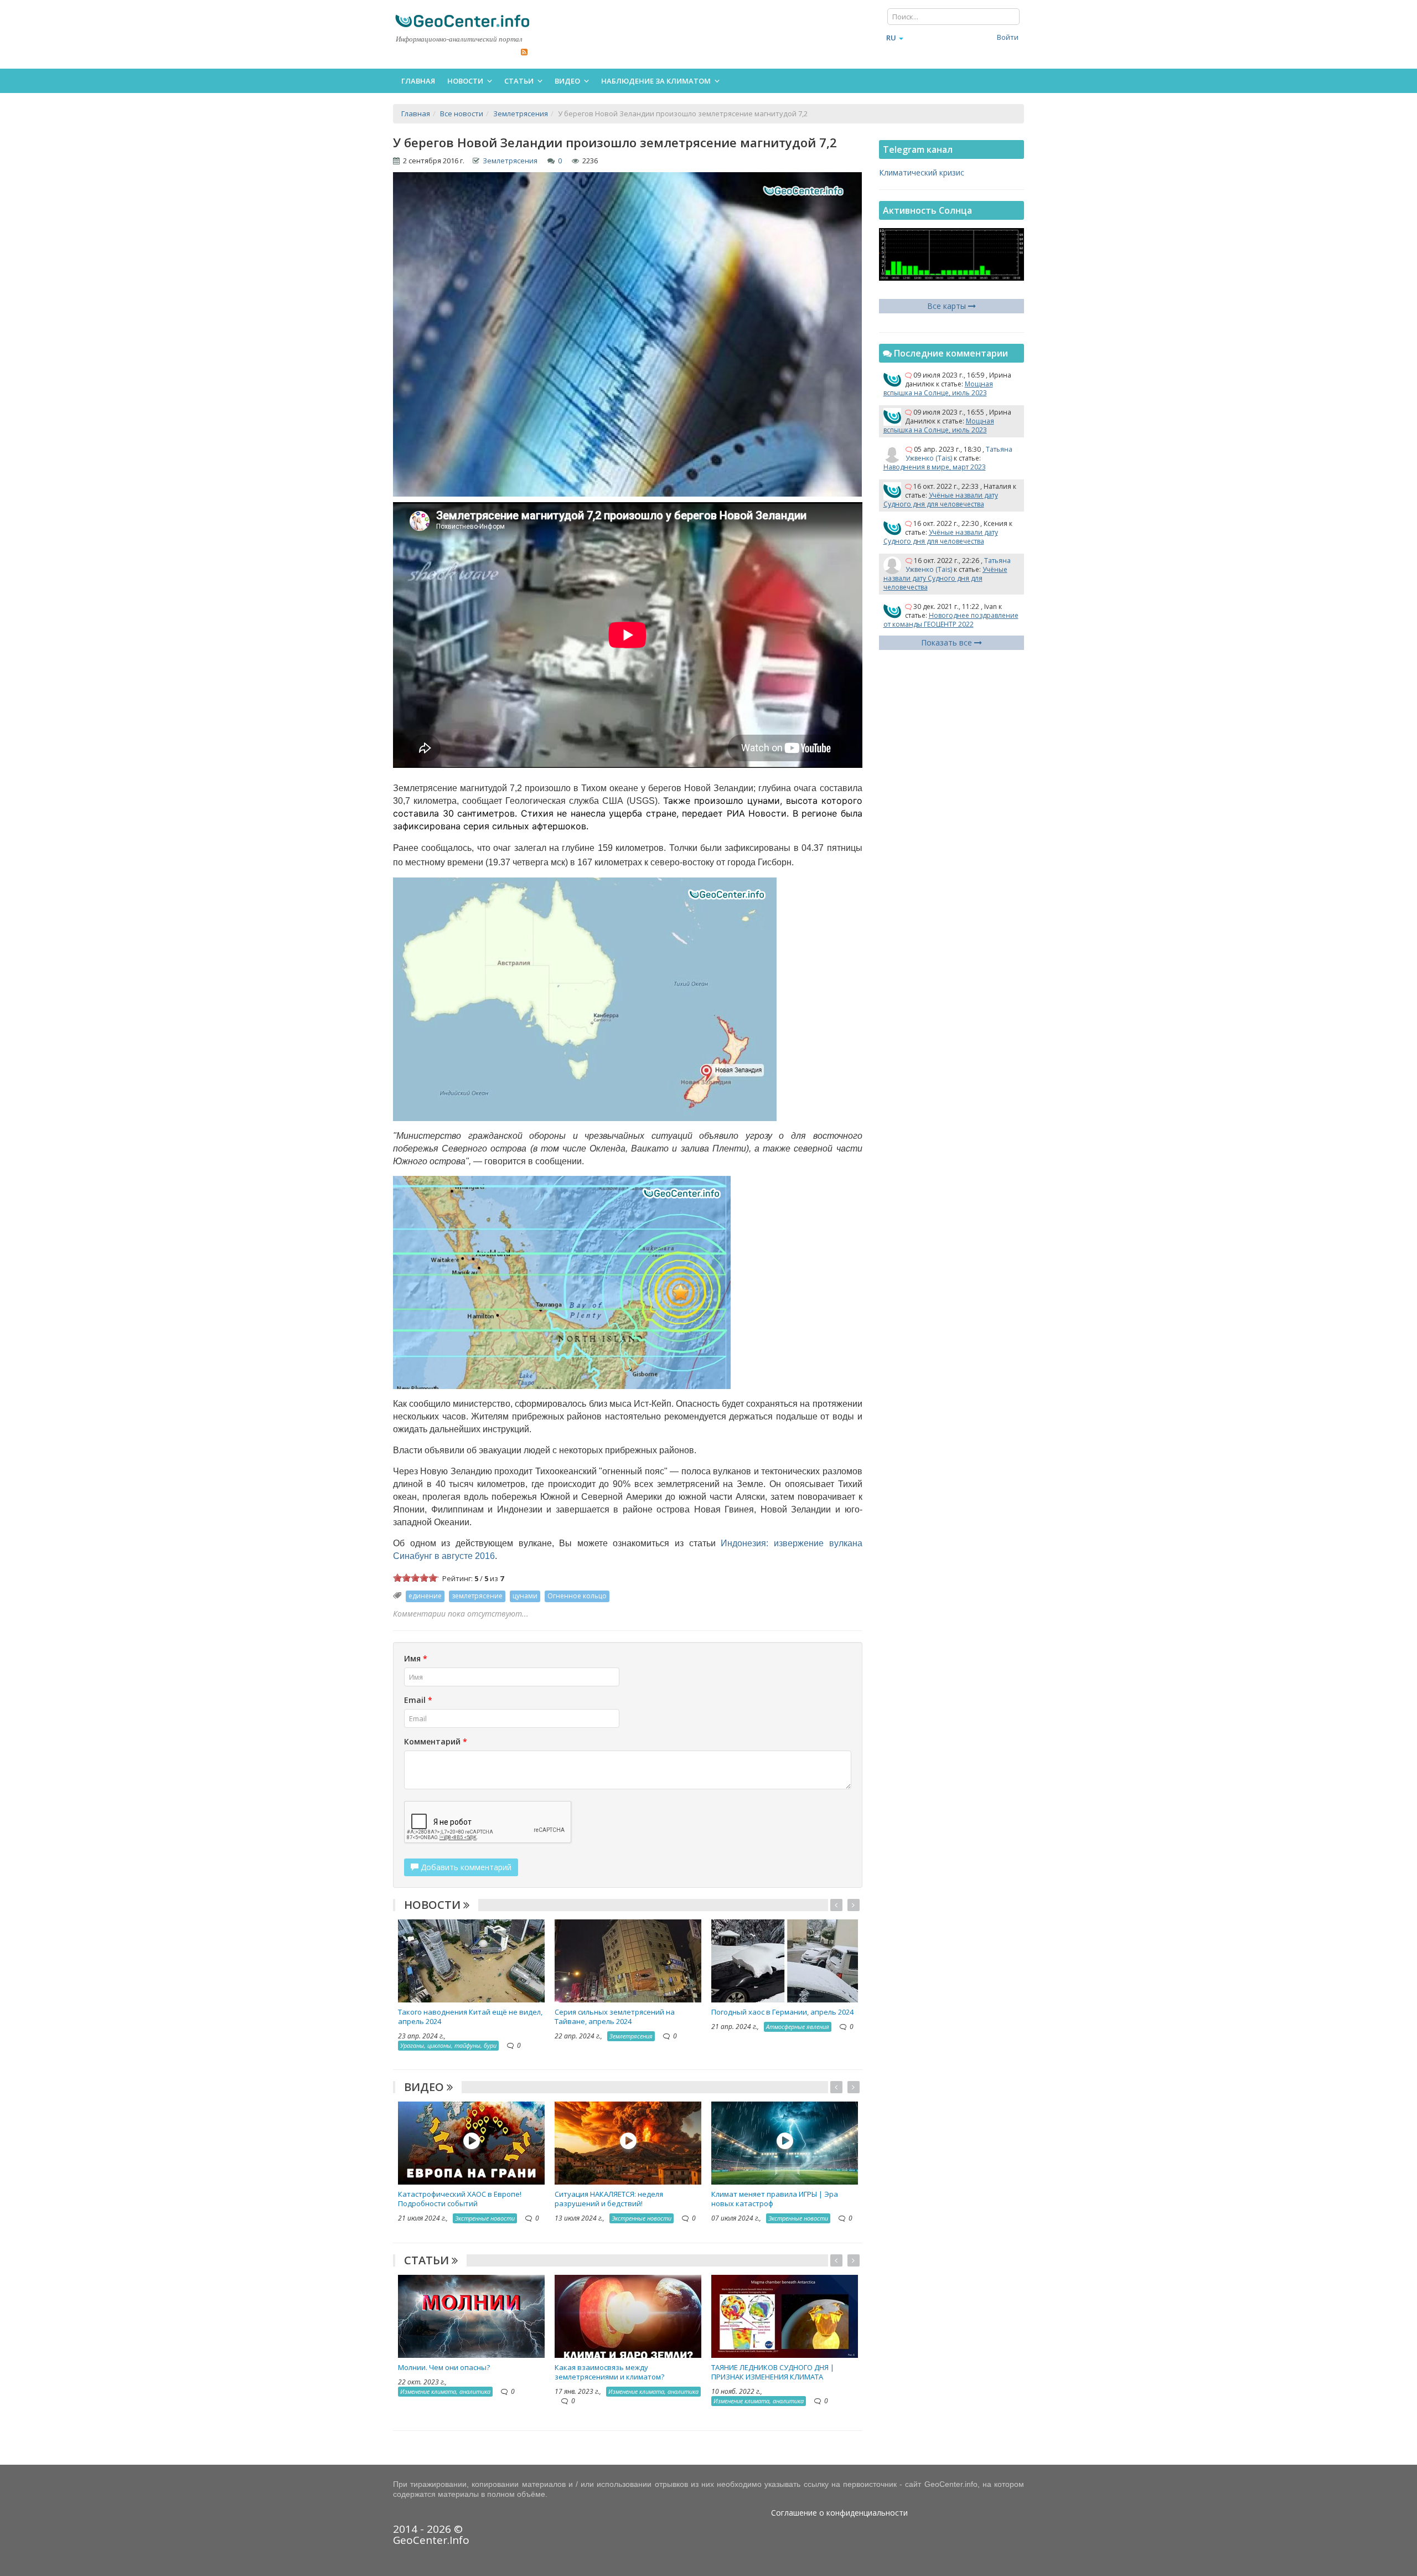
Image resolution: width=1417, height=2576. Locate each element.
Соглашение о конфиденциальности (839, 2513)
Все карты (948, 306)
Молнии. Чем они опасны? (444, 2367)
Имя (416, 1658)
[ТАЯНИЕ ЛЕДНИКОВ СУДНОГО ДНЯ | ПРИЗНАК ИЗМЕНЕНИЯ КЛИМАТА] (785, 2315)
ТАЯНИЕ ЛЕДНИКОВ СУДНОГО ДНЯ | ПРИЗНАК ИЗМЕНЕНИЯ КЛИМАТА (773, 2372)
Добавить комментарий (465, 1867)
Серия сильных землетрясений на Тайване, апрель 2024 (615, 2017)
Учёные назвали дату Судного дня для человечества (941, 500)
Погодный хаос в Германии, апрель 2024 (782, 2012)
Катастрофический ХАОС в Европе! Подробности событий (460, 2199)
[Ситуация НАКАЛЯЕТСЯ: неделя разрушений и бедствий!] (628, 2142)
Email (418, 1700)
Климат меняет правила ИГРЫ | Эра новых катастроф (775, 2199)
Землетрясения (510, 161)
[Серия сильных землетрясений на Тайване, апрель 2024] (628, 1960)
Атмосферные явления (798, 2027)
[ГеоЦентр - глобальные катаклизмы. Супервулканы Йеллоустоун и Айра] (462, 21)
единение (425, 1596)
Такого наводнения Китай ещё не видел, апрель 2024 (470, 2017)
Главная (418, 81)
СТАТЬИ (428, 2260)
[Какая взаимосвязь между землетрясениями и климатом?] (628, 2315)
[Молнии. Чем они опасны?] (471, 2315)
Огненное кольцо (577, 1596)
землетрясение (477, 1596)
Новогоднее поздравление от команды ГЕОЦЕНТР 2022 (951, 620)
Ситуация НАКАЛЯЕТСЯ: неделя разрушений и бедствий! (609, 2199)
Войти (1008, 37)
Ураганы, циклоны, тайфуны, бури (448, 2045)
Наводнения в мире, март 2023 (935, 467)
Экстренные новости (485, 2218)
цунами (525, 1596)
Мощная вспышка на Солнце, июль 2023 (938, 388)
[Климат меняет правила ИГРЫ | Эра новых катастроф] (785, 2142)
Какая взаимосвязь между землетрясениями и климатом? (609, 2372)
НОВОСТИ (434, 1905)
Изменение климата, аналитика (445, 2391)
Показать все (948, 642)
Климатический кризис (922, 172)
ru (891, 38)
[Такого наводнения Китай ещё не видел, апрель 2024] (471, 1960)
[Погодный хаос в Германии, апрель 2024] (785, 1960)
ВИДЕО (425, 2087)
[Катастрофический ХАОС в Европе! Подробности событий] (471, 2142)
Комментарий (436, 1741)
